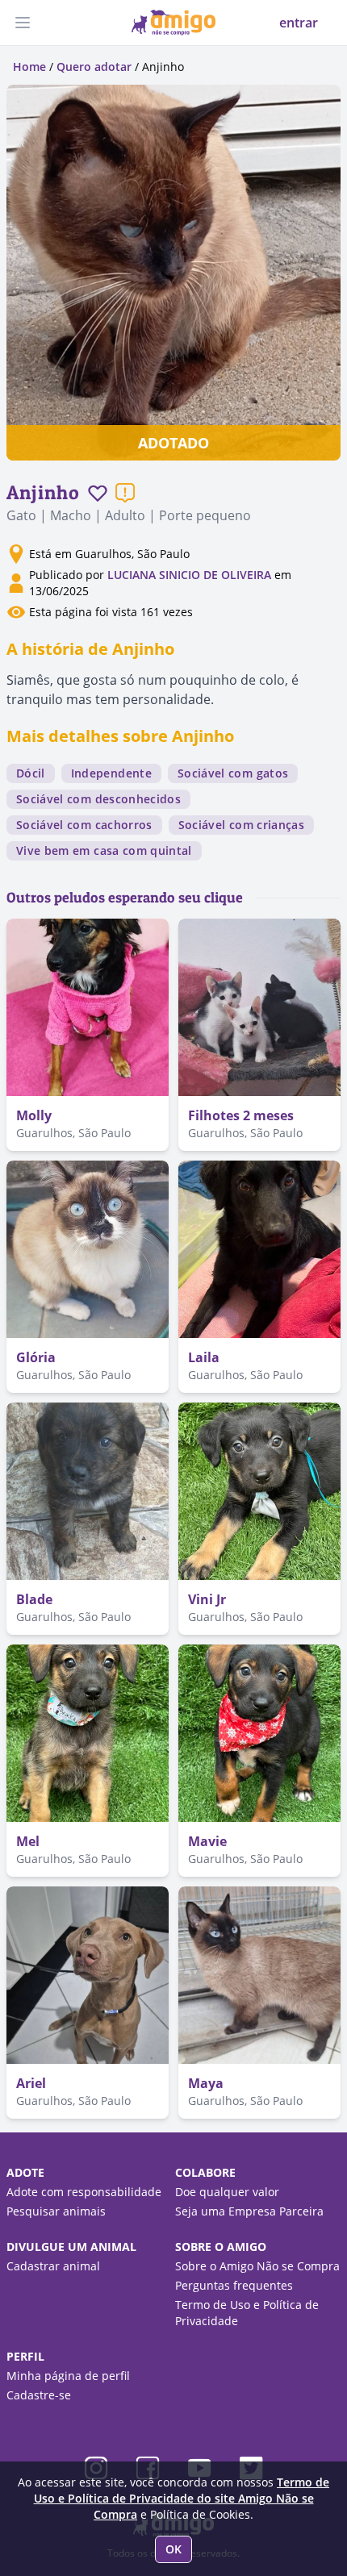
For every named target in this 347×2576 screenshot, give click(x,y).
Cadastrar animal (53, 2266)
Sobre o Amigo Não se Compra (257, 2266)
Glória (36, 1357)
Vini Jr (207, 1599)
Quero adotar (94, 67)
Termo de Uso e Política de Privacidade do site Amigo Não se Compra (182, 2498)
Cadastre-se (39, 2395)
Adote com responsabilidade (84, 2192)
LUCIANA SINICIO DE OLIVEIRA (189, 575)
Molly (34, 1115)
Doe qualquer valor (227, 2192)
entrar (299, 23)
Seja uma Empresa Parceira (249, 2211)
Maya (206, 2083)
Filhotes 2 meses (241, 1115)
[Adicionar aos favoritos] (98, 493)
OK (173, 2549)
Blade (34, 1599)
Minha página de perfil (68, 2376)
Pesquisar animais (56, 2211)
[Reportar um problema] (125, 493)
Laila (204, 1357)
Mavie (207, 1841)
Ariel (31, 2083)
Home (29, 67)
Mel (28, 1841)
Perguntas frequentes (234, 2285)
